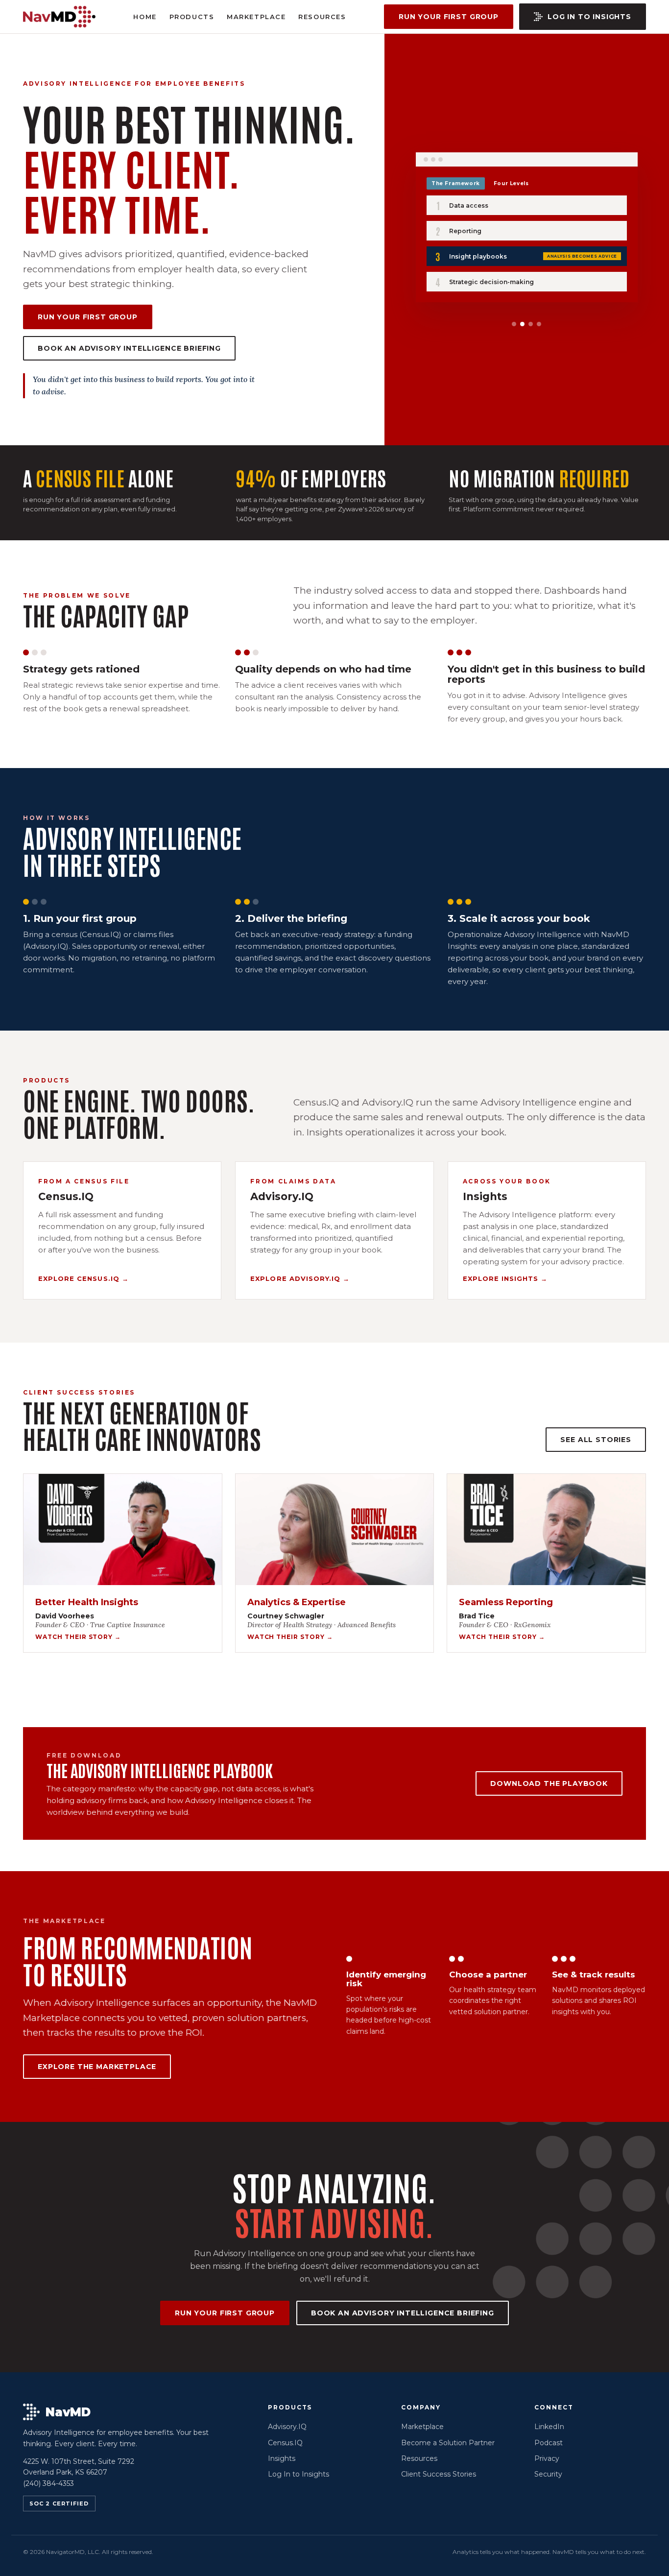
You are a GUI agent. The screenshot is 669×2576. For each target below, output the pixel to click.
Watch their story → (78, 1637)
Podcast (549, 2443)
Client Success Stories (439, 2474)
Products (192, 17)
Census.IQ (285, 2443)
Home (145, 17)
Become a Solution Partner (448, 2443)
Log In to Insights (589, 17)
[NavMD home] (59, 17)
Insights (282, 2458)
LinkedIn (549, 2427)
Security (548, 2474)
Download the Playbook (549, 1783)
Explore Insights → (505, 1278)
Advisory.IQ (287, 2427)
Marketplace (256, 17)
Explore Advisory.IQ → (300, 1278)
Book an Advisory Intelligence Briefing (129, 348)
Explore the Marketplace (97, 2067)
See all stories (596, 1440)
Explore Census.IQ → (84, 1278)
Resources (322, 17)
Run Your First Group (449, 17)
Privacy (547, 2458)
